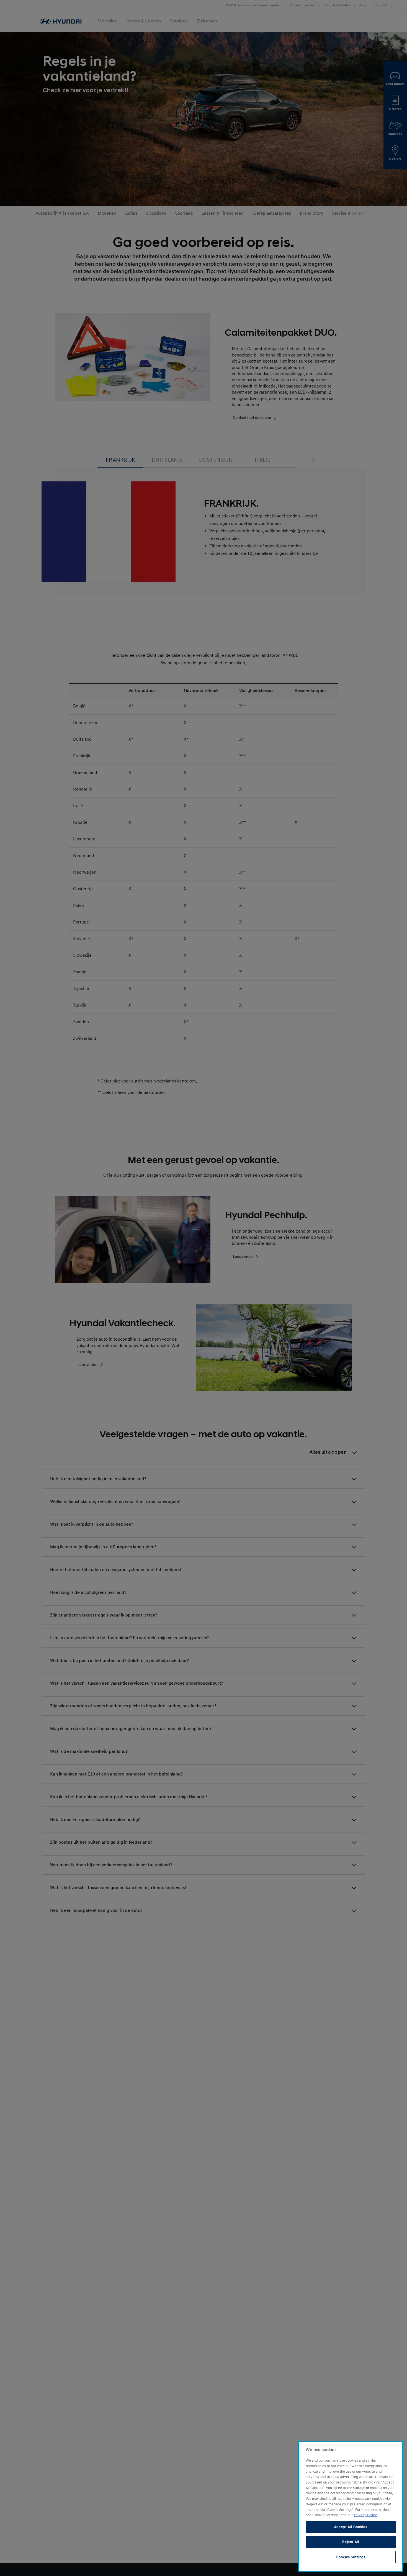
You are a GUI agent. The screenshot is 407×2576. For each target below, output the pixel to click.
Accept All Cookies (351, 2527)
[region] (351, 2506)
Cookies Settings (351, 2557)
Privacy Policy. (366, 2515)
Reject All (351, 2542)
